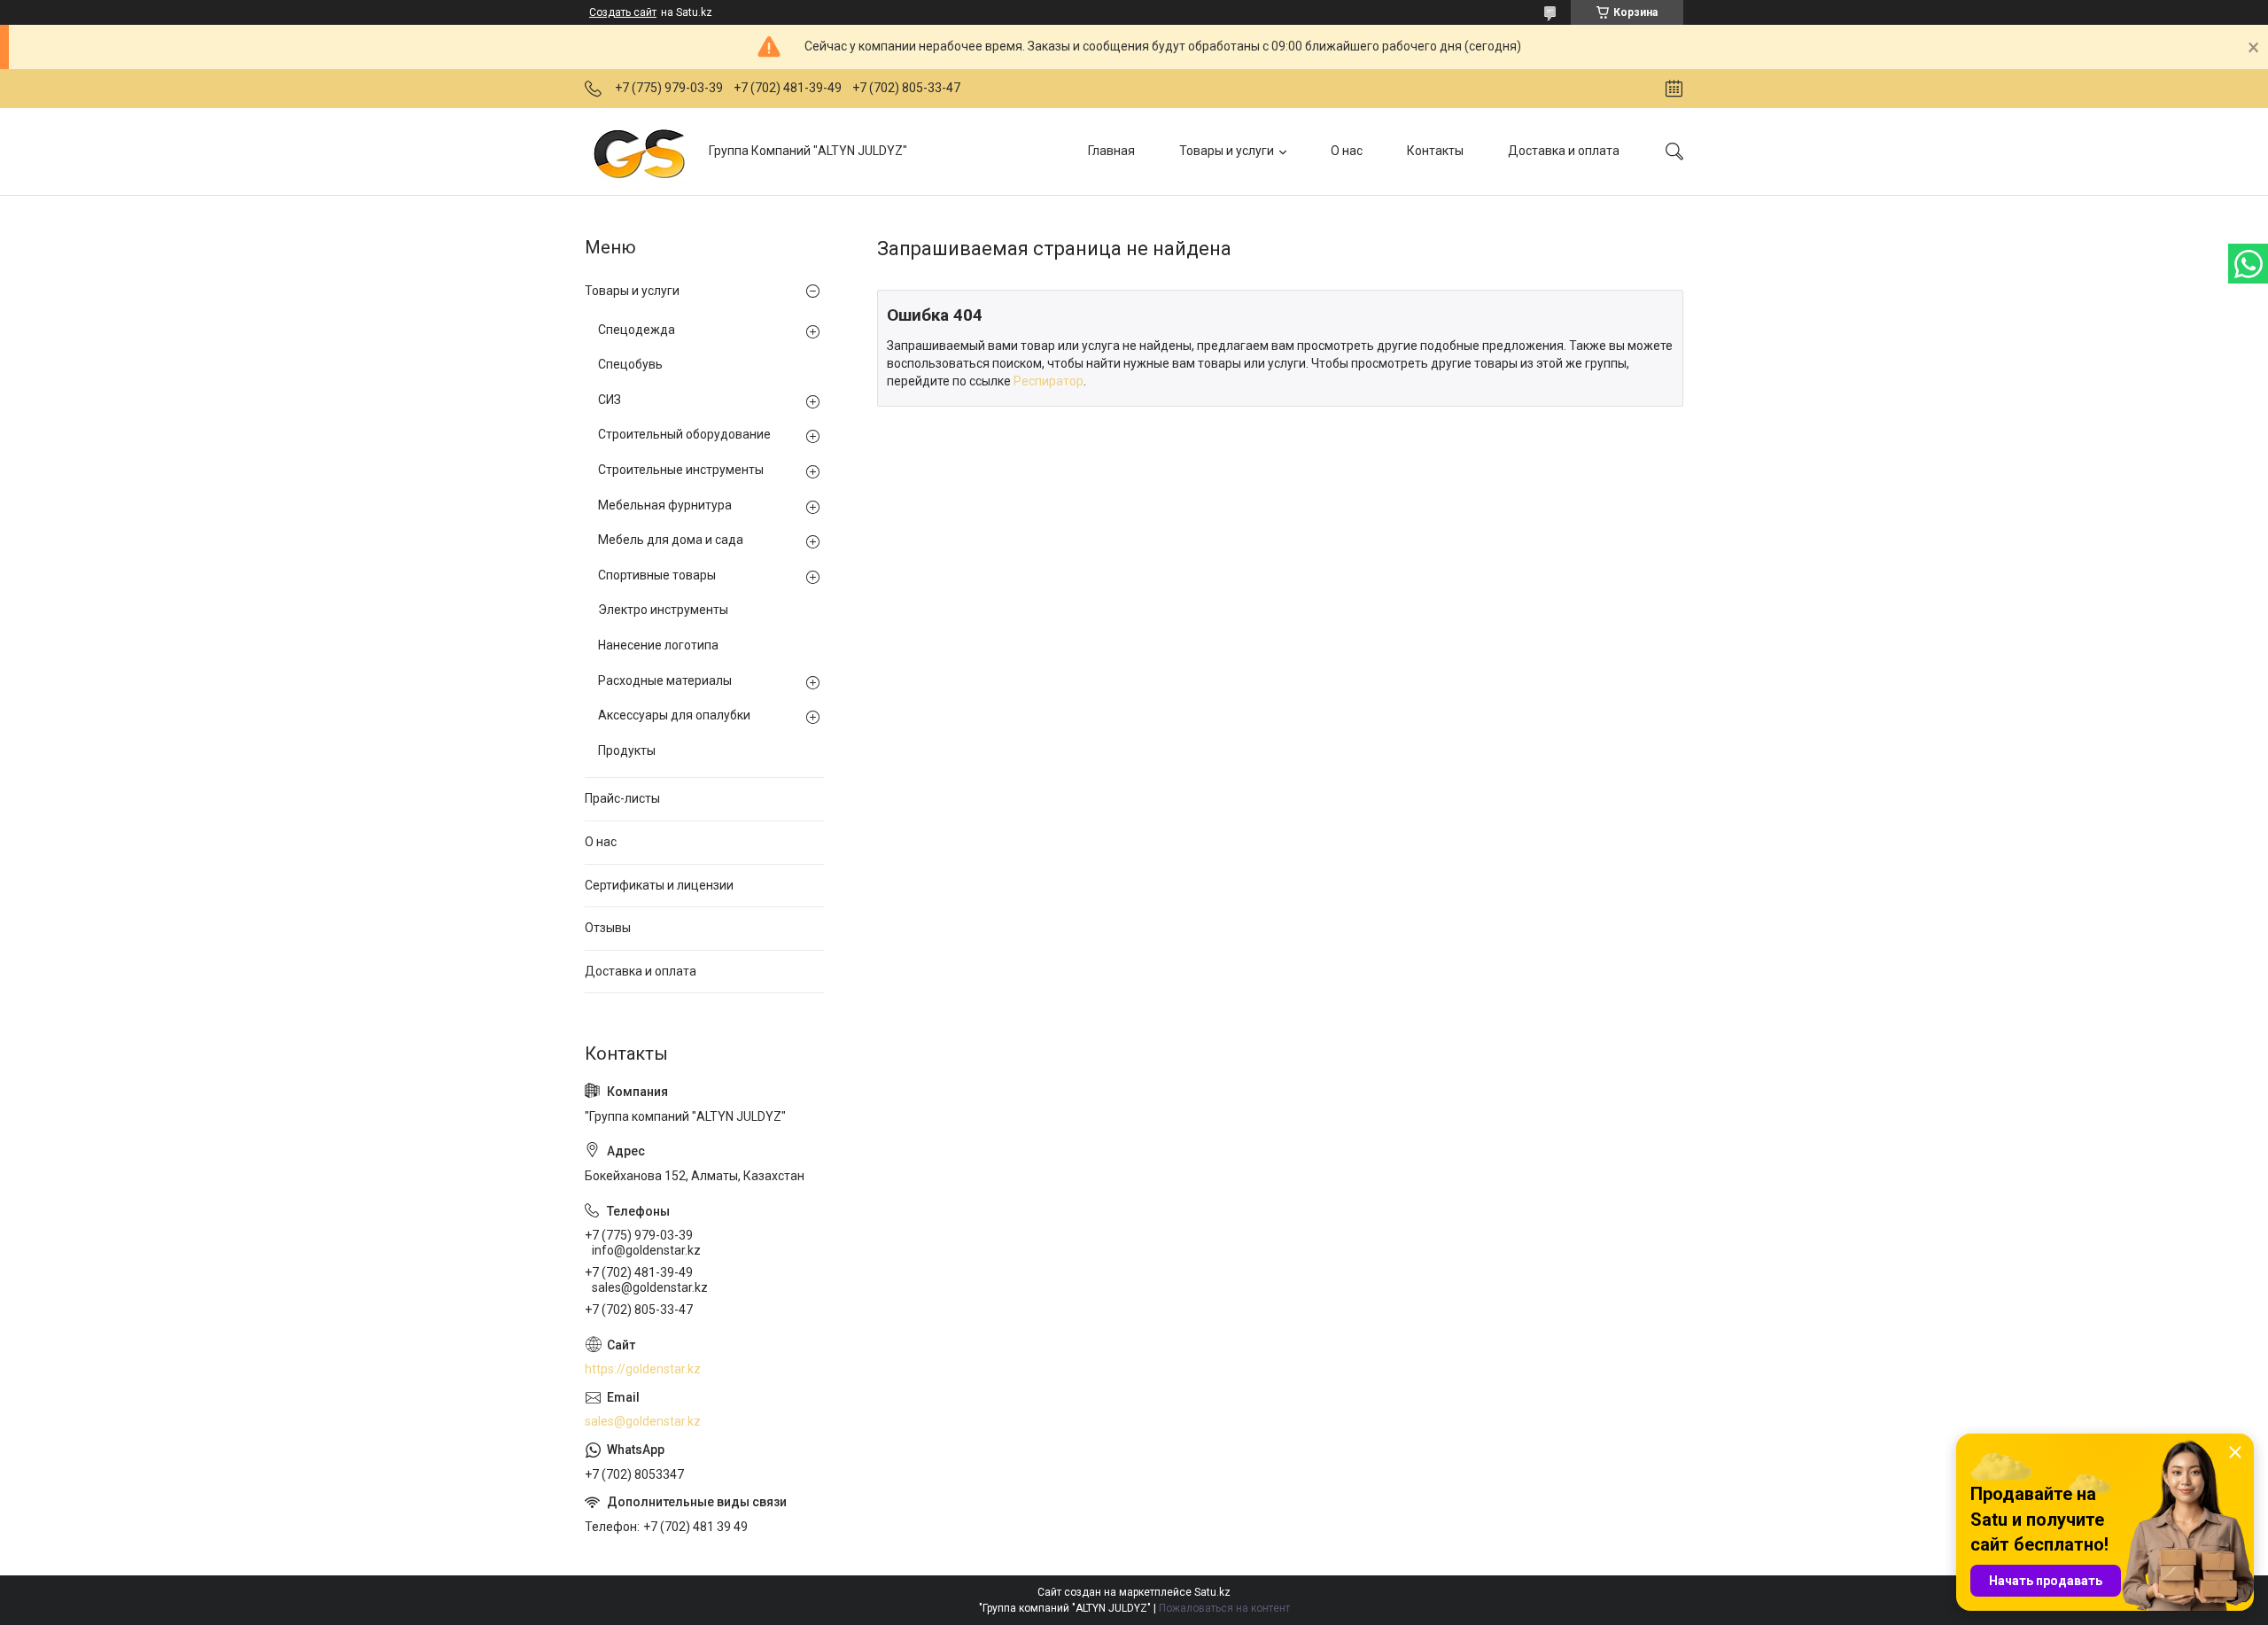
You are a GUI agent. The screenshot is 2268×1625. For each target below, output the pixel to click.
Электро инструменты (663, 610)
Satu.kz (1212, 1592)
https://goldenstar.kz (643, 1369)
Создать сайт (623, 12)
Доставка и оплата (1564, 151)
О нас (1347, 151)
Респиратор (1049, 381)
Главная (1111, 151)
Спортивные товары (657, 575)
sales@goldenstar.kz (643, 1421)
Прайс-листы (622, 798)
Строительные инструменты (681, 470)
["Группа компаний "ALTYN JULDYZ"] (640, 151)
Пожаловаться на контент (1224, 1608)
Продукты (627, 750)
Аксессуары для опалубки (674, 715)
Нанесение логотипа (658, 645)
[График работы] (1674, 89)
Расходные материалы (665, 680)
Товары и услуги (1227, 151)
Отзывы (608, 928)
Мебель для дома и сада (671, 540)
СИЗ (610, 400)
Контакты (1435, 151)
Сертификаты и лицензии (659, 885)
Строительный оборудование (684, 434)
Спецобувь (630, 364)
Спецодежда (637, 330)
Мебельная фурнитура (665, 505)
